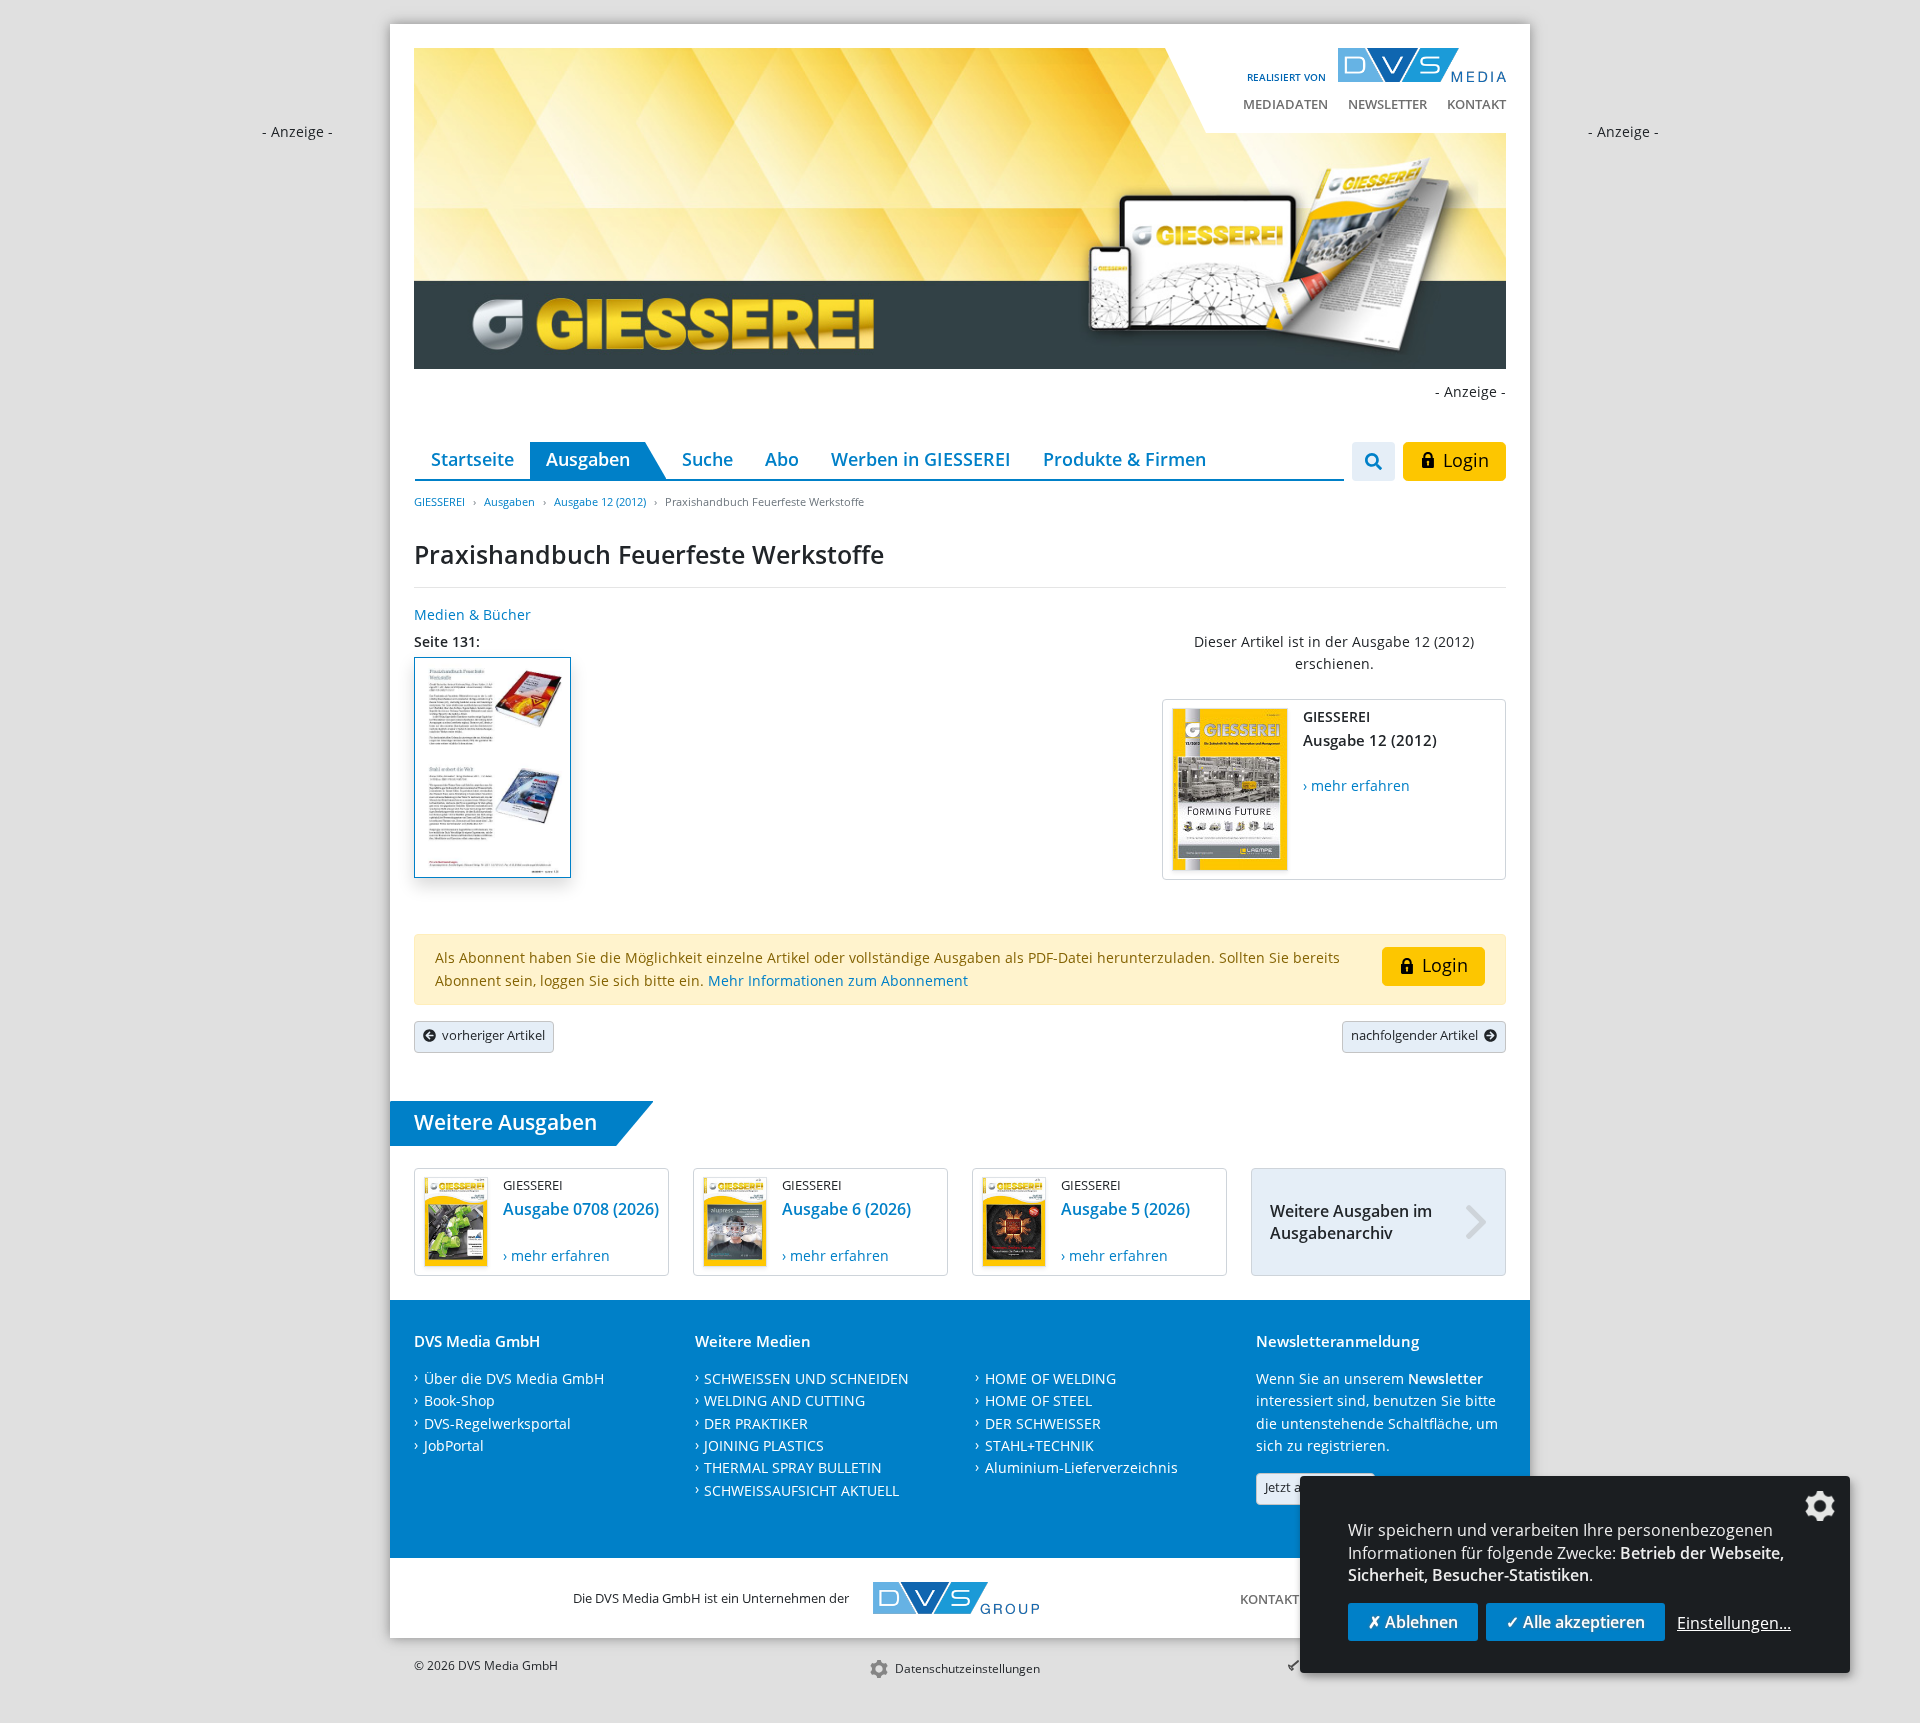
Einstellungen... (1734, 1623)
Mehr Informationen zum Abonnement (838, 980)
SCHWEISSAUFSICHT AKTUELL (801, 1490)
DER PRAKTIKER (756, 1423)
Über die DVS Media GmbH (514, 1378)
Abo (782, 459)
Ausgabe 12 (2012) (600, 501)
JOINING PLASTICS (764, 1445)
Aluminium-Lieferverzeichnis (1081, 1467)
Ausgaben (588, 459)
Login (1463, 460)
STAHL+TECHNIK (1039, 1445)
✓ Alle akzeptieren (1575, 1622)
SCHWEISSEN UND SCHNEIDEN (806, 1378)
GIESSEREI (439, 501)
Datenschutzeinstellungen (967, 1668)
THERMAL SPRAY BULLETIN (793, 1467)
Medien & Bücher (472, 614)
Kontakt (1476, 104)
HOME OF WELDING (1050, 1378)
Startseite (472, 459)
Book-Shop (459, 1400)
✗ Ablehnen (1413, 1622)
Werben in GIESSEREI (921, 459)
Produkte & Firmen (1124, 459)
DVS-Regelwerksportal (497, 1423)
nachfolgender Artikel (1417, 1035)
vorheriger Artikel (490, 1035)
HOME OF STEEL (1038, 1400)
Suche (707, 459)
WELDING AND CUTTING (784, 1400)
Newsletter (1387, 104)
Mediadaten (1285, 104)
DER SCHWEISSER (1043, 1423)
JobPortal (454, 1445)
